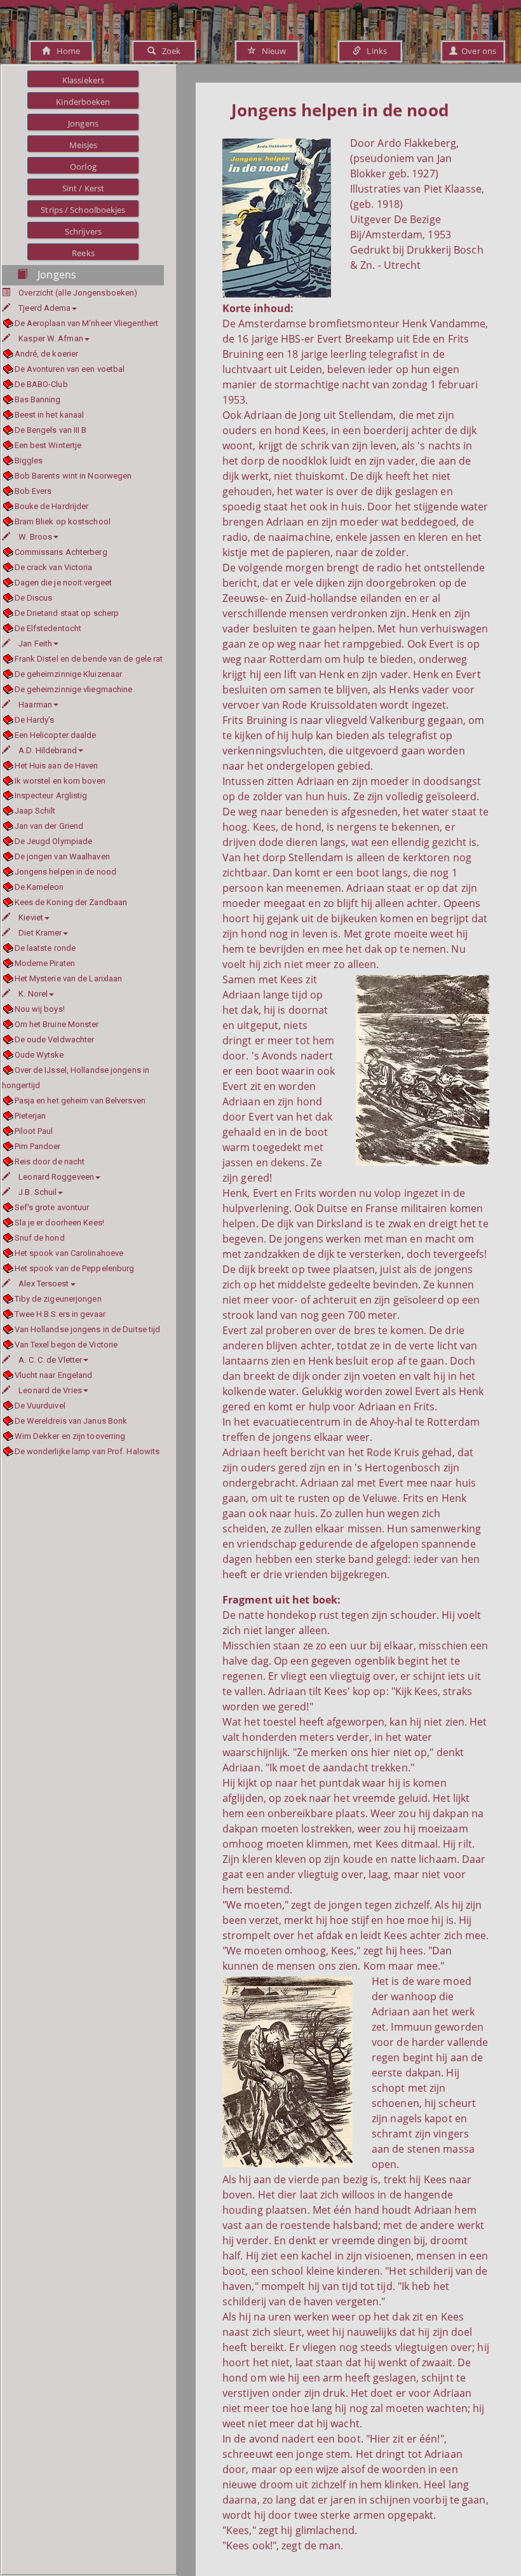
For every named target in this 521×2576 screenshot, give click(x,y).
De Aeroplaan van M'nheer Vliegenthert (86, 323)
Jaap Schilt (35, 811)
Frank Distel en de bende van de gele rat (89, 659)
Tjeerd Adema (44, 308)
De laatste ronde (45, 948)
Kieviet (31, 917)
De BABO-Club (41, 384)
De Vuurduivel (40, 1406)
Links (374, 51)
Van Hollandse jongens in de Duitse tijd (87, 1329)
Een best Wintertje (48, 445)
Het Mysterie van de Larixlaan (68, 978)
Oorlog (83, 167)
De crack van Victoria (54, 567)
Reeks (83, 253)
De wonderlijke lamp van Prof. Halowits (87, 1451)
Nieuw (271, 51)
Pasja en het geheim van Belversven (80, 1101)
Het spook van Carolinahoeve (69, 1253)
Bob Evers (33, 491)
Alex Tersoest (44, 1284)
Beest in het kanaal (49, 415)
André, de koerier (46, 354)
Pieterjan (30, 1116)
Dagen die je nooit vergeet (63, 583)
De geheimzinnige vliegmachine (73, 689)
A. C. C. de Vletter (50, 1360)
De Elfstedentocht (48, 628)
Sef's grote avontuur (52, 1207)
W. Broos (35, 537)
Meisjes (84, 145)
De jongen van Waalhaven (62, 856)
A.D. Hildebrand (48, 750)
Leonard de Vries (50, 1390)
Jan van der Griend (49, 826)
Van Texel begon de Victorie (66, 1345)
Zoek (168, 51)
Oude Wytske (39, 1055)
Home (65, 51)
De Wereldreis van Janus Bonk (71, 1421)
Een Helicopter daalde (56, 735)
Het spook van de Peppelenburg (74, 1268)
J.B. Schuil (37, 1192)
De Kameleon (39, 887)
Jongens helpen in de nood (65, 872)
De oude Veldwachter (54, 1039)
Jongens (83, 123)
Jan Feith (35, 644)
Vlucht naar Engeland (54, 1375)
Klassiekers (83, 80)
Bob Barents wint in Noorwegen (73, 476)
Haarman (35, 705)
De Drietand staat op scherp (67, 613)
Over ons (477, 51)
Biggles (29, 460)
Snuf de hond (40, 1238)
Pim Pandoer (38, 1146)
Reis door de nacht (50, 1162)
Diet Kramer (40, 933)
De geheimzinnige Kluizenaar (68, 674)
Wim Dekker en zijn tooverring (70, 1436)
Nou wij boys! (40, 1009)
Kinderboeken (83, 102)
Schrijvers (83, 231)
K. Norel (33, 994)
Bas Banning (38, 399)
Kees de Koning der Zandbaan (71, 902)
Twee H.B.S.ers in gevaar (60, 1314)
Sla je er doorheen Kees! (59, 1223)
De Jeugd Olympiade (53, 841)
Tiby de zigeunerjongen (58, 1299)
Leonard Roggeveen (56, 1177)
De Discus (33, 598)
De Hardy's (35, 720)
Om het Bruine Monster (57, 1024)
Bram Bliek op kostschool (63, 521)
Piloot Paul (34, 1131)
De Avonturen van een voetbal (70, 369)
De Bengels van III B (51, 430)
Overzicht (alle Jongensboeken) (78, 293)
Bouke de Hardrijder (51, 506)
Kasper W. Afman (51, 338)
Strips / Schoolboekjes (83, 210)
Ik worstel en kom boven (60, 781)
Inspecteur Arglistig (51, 795)
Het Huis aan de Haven (57, 766)
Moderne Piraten (45, 963)
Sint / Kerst (83, 188)
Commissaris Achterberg (61, 552)
